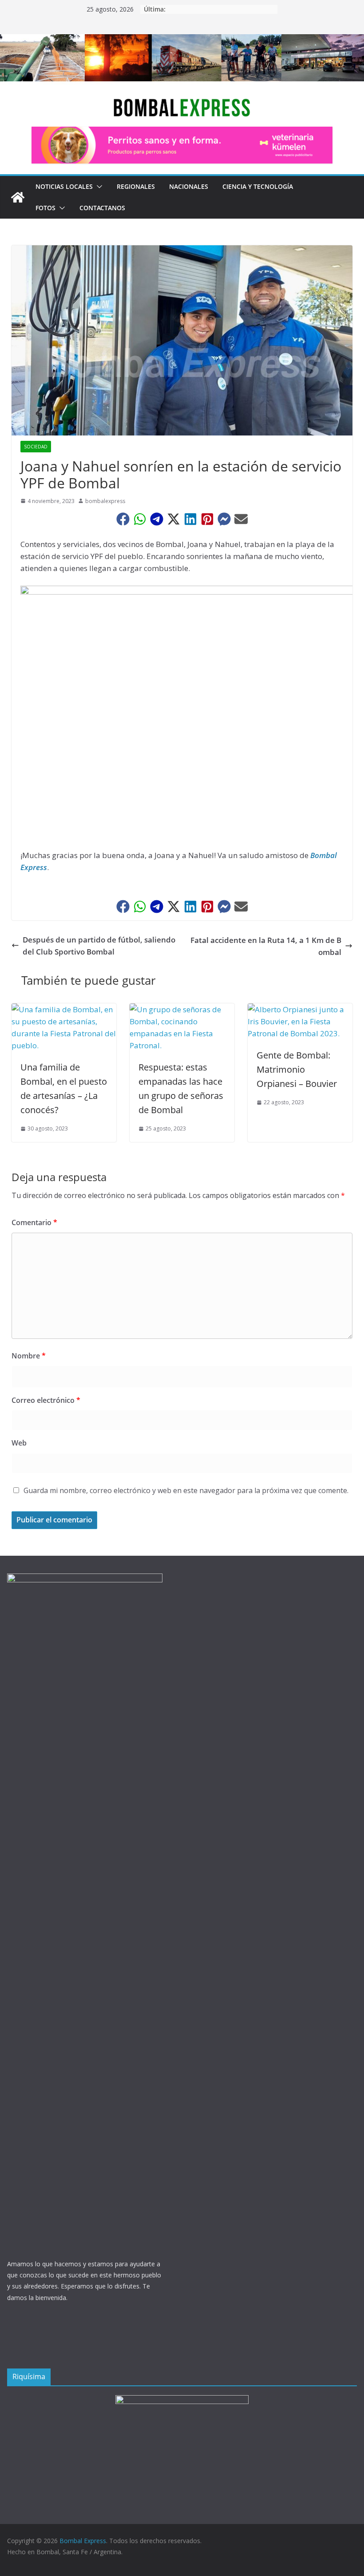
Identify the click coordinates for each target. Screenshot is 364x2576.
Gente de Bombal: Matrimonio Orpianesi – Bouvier (297, 1069)
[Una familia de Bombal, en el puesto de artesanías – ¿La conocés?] (64, 1009)
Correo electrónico (46, 1400)
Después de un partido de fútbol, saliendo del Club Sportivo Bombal (99, 946)
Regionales (136, 186)
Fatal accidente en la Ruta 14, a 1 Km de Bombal (266, 946)
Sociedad (36, 447)
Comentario (34, 1222)
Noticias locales (64, 186)
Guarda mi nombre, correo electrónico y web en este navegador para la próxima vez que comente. (186, 1490)
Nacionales (189, 186)
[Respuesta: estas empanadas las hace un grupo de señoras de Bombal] (182, 1009)
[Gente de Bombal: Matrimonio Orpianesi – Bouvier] (300, 1009)
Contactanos (102, 208)
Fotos (45, 208)
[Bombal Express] (18, 197)
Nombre (29, 1356)
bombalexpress (105, 501)
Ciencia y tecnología (258, 186)
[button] (98, 187)
